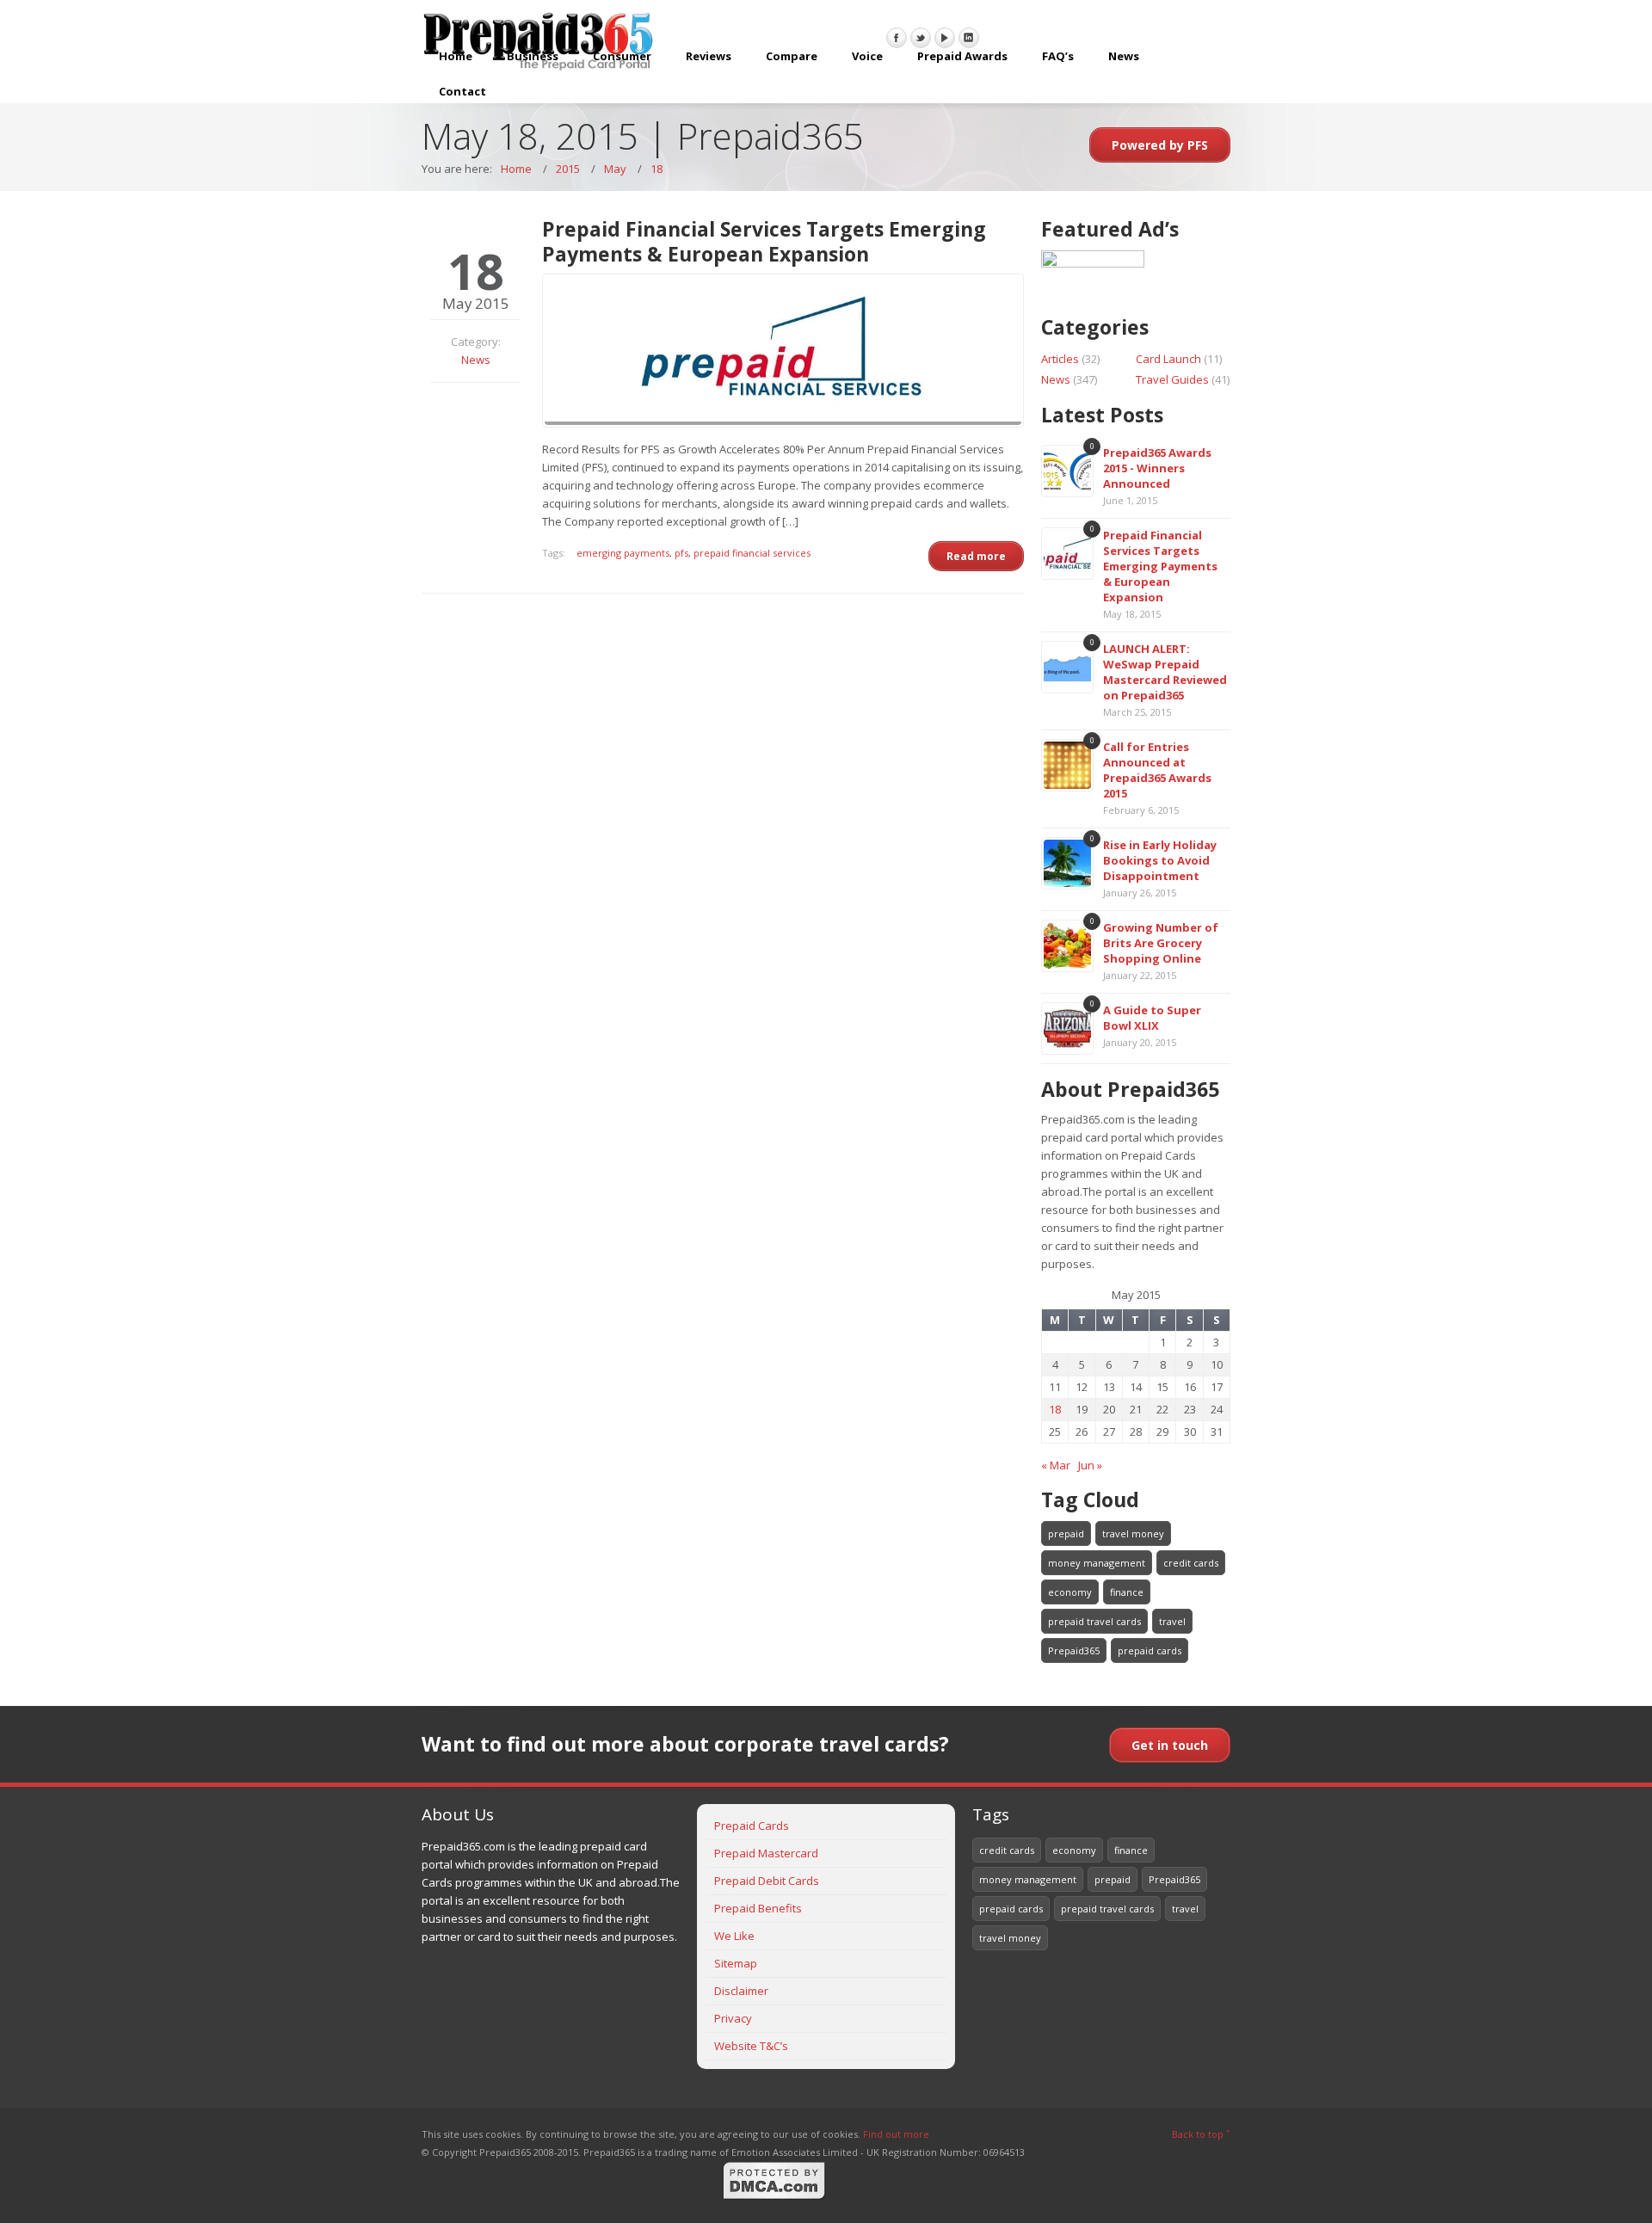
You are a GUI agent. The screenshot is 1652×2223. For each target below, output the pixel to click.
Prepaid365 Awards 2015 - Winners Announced (1157, 468)
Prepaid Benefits (758, 1908)
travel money (1133, 1533)
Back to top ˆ (1201, 2134)
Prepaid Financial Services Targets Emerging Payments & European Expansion (1160, 566)
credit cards (1191, 1563)
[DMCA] (774, 2197)
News (1124, 56)
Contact (462, 91)
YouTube (945, 38)
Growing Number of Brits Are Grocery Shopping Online (1161, 943)
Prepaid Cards (752, 1826)
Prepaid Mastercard (766, 1853)
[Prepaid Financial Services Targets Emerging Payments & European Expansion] (783, 351)
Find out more (896, 2134)
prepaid (1066, 1533)
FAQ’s (1058, 56)
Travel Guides (1172, 379)
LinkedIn (969, 38)
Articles (1060, 359)
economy (1070, 1592)
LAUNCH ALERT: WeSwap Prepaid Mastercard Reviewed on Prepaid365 (1165, 672)
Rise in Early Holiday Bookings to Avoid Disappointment (1160, 860)
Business (533, 56)
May (615, 169)
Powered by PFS (1160, 145)
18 (656, 169)
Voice (867, 56)
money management (1097, 1563)
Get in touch (1170, 1745)
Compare (792, 56)
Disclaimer (741, 1991)
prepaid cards (1150, 1650)
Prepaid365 (1074, 1650)
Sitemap (736, 1963)
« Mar (1056, 1465)
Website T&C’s (751, 2046)
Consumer (622, 56)
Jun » (1090, 1465)
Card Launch (1168, 359)
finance (1127, 1592)
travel (1172, 1621)
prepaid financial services (752, 553)
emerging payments (623, 553)
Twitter (921, 38)
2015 (568, 169)
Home (456, 56)
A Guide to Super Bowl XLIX (1152, 1018)
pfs (681, 553)
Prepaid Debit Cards (767, 1881)
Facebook (897, 38)
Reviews (709, 56)
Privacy (733, 2018)
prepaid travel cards (1094, 1621)
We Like (734, 1936)
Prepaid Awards (962, 56)
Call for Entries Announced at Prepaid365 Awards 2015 (1157, 770)
